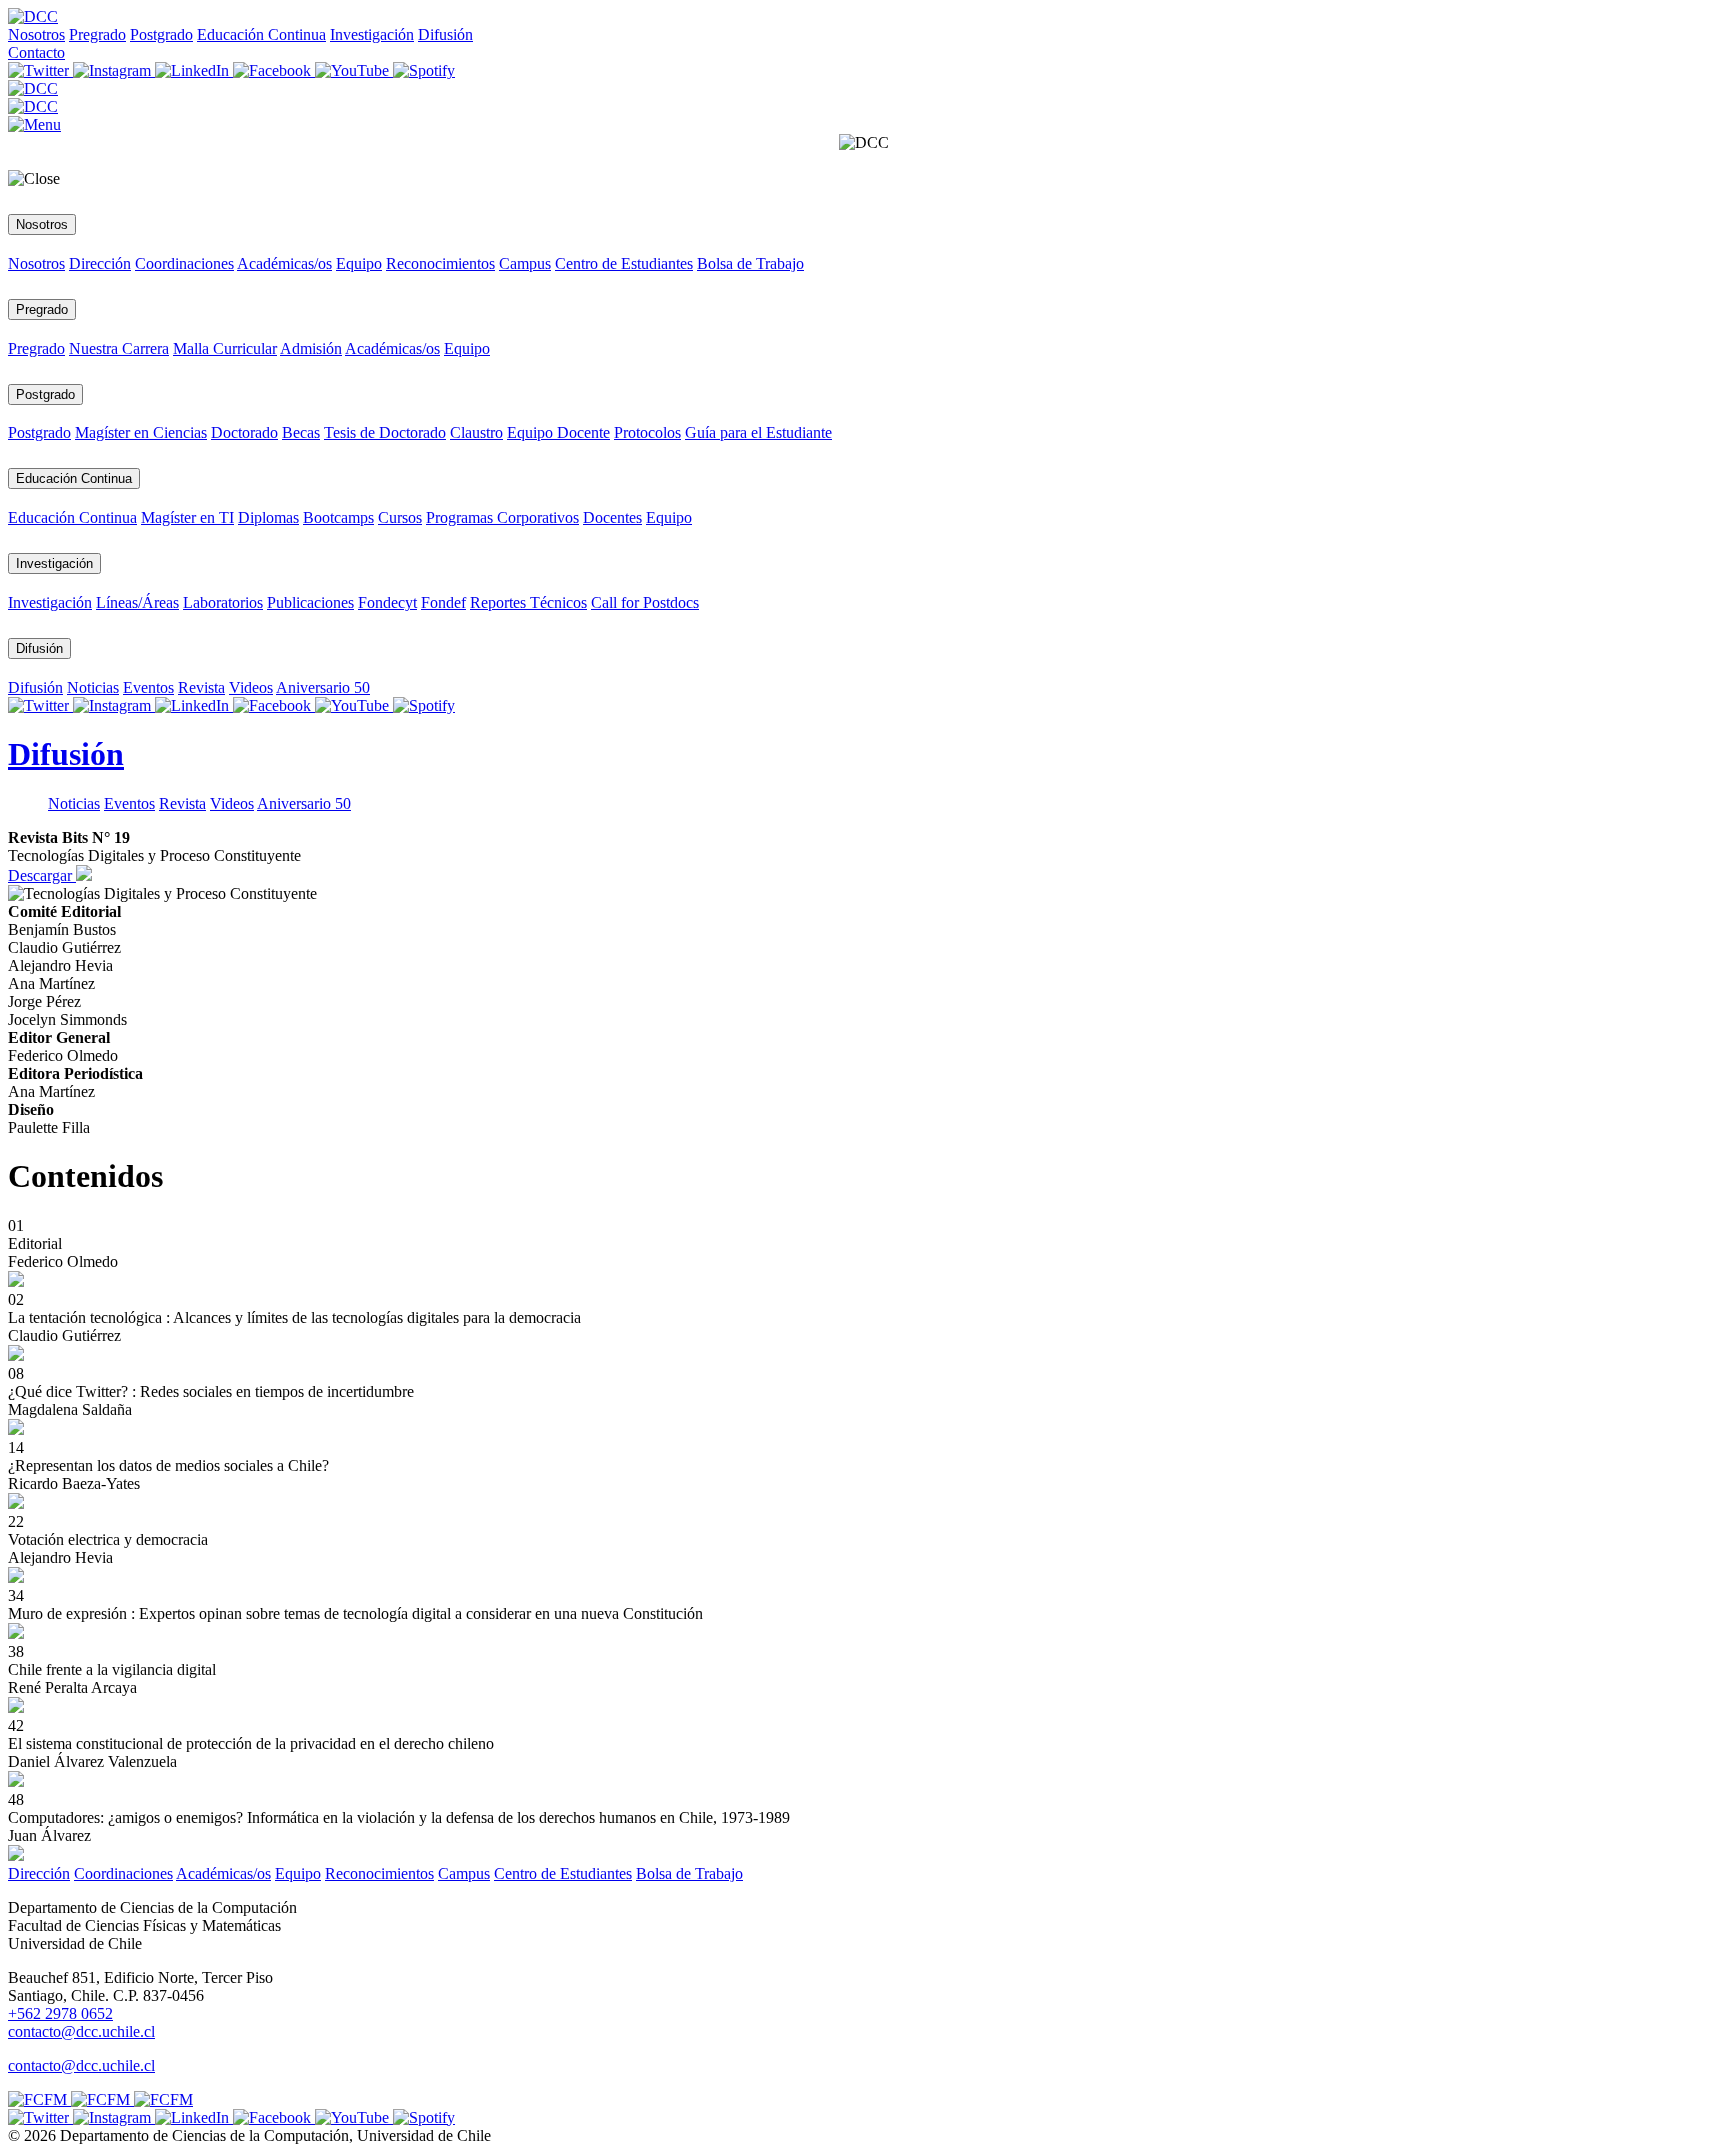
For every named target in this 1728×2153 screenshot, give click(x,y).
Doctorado (244, 432)
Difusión (445, 34)
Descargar (42, 875)
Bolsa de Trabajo (750, 263)
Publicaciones (310, 602)
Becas (301, 432)
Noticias (93, 687)
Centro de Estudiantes (624, 263)
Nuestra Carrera (119, 348)
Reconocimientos (440, 263)
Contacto (36, 52)
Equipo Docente (558, 432)
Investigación (372, 34)
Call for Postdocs (645, 602)
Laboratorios (223, 602)
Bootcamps (338, 517)
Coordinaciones (184, 263)
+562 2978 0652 (60, 2013)
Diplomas (268, 517)
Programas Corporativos (502, 517)
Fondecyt (387, 602)
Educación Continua (261, 34)
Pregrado (97, 34)
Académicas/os (284, 263)
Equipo (359, 263)
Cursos (400, 517)
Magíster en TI (187, 517)
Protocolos (647, 432)
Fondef (443, 602)
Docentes (612, 517)
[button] (34, 124)
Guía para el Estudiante (758, 432)
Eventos (148, 687)
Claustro (476, 432)
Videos (251, 687)
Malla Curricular (225, 348)
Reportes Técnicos (528, 602)
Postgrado (161, 34)
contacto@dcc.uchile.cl (81, 2065)
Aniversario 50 (323, 687)
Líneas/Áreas (137, 602)
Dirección (100, 263)
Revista (201, 687)
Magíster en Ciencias (141, 432)
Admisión (311, 348)
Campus (525, 263)
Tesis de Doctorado (385, 432)
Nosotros (36, 34)
